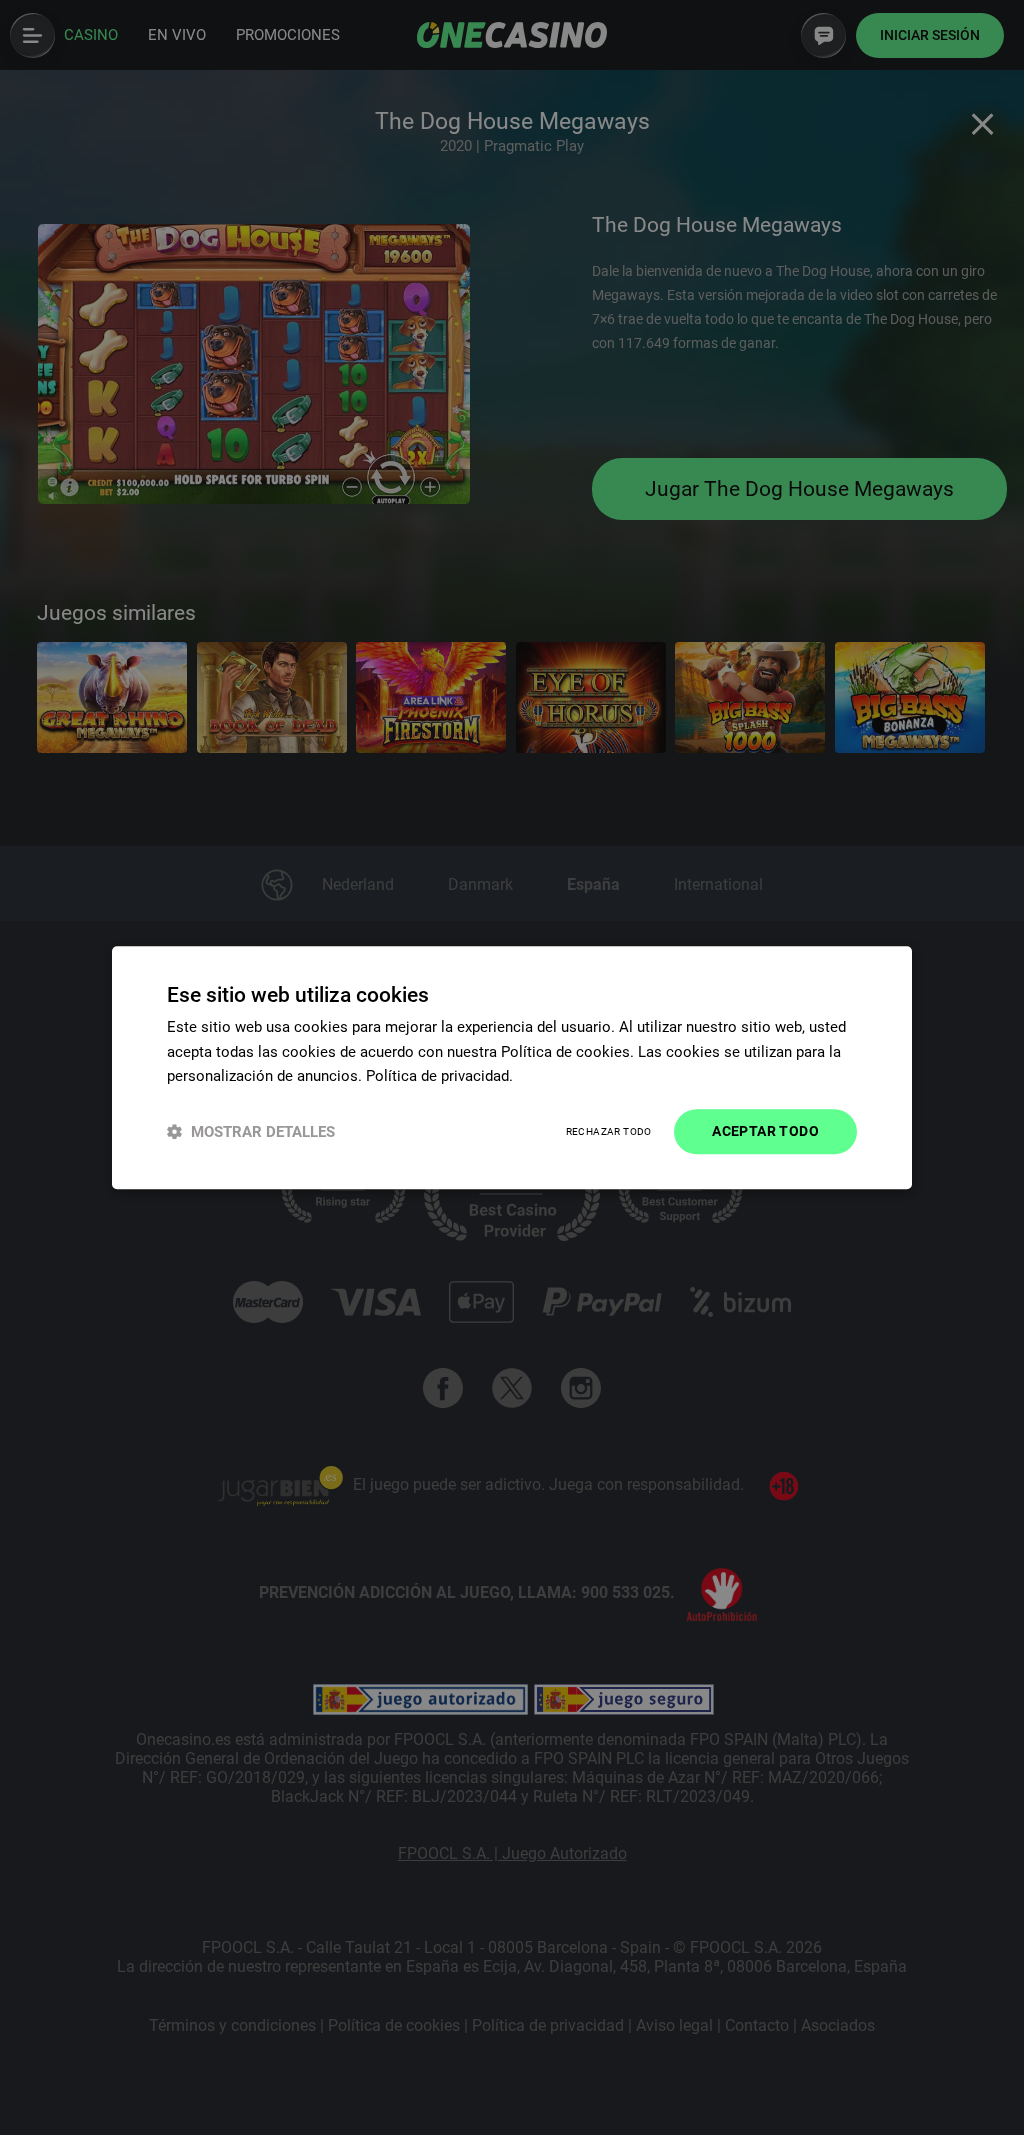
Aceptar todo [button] (765, 1131)
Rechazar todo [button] (609, 1131)
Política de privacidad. (439, 1077)
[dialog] (512, 1067)
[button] (251, 1131)
